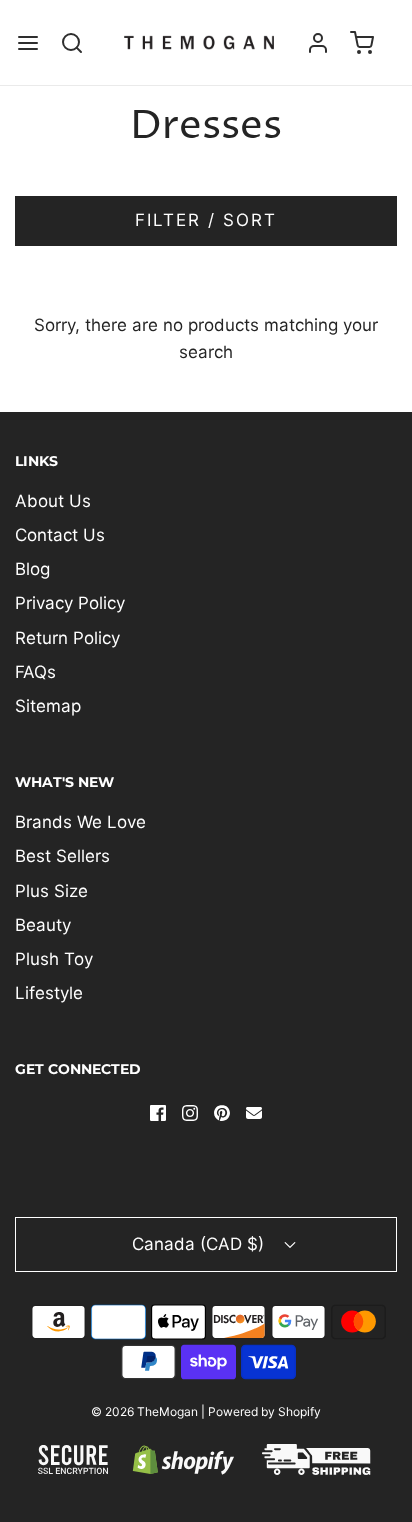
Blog (32, 569)
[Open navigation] (27, 42)
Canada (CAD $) (200, 1244)
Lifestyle (49, 993)
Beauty (43, 925)
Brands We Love (80, 822)
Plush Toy (54, 959)
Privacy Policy (70, 603)
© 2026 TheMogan (144, 1411)
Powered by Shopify (264, 1411)
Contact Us (60, 535)
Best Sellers (62, 856)
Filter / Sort (206, 220)
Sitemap (48, 706)
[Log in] (318, 42)
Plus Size (51, 891)
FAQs (35, 672)
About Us (53, 501)
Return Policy (67, 638)
